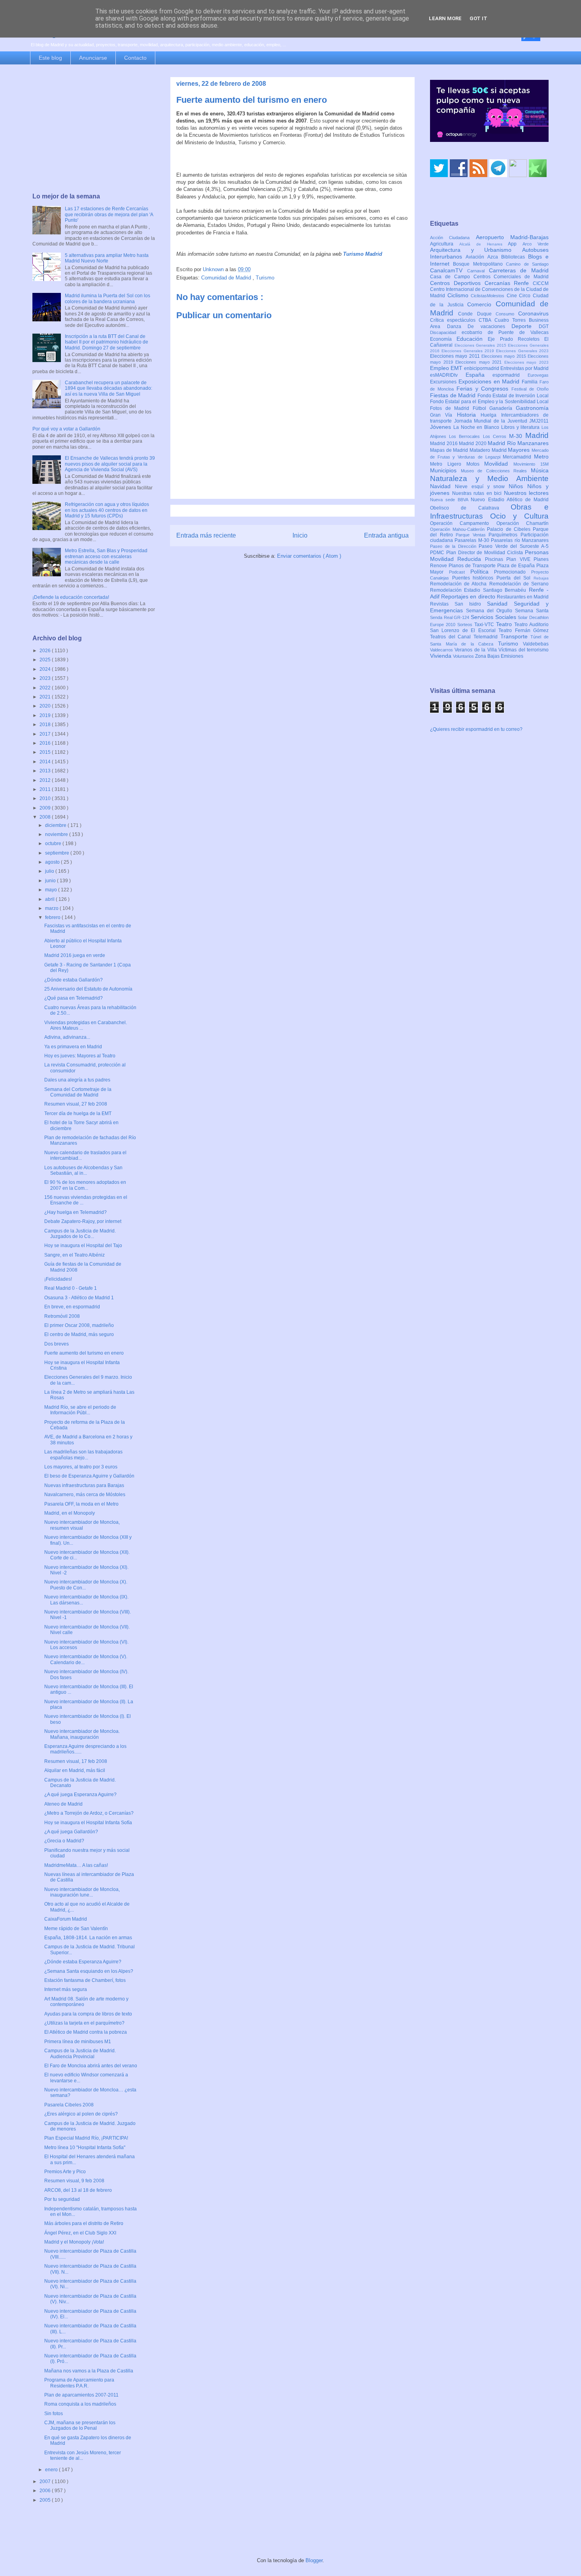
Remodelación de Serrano (519, 584)
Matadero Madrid (489, 450)
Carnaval (478, 271)
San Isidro (471, 604)
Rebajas (541, 578)
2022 (46, 688)
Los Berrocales (466, 436)
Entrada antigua (386, 535)
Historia (469, 415)
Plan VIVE (520, 559)
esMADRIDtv (448, 375)
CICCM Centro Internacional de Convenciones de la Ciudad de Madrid (489, 290)
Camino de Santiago (527, 264)
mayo (52, 890)
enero (52, 2470)
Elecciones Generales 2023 (522, 351)
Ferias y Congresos (484, 389)
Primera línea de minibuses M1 (78, 2042)
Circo (526, 296)
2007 (46, 2482)
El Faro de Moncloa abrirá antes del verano (91, 2066)
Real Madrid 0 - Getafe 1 (71, 1288)
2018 (46, 725)
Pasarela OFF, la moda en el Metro (81, 1504)
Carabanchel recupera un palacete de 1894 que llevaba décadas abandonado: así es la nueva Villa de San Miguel (108, 388)
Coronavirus (533, 313)
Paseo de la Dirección (454, 546)
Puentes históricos (474, 578)
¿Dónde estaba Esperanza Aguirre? (83, 1962)
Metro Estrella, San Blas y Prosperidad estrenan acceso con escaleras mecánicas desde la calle (106, 556)
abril (50, 899)
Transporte (516, 636)
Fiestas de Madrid (454, 395)
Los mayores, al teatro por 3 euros (81, 1467)
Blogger (314, 2560)
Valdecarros (442, 650)
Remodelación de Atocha (460, 584)
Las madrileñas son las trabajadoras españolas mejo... (83, 1455)
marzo (52, 908)
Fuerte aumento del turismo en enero (84, 1353)
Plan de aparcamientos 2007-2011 (81, 2395)
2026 (46, 651)
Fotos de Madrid (451, 408)
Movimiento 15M (531, 464)
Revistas (442, 604)
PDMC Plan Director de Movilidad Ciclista (477, 553)
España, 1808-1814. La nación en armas (88, 1938)
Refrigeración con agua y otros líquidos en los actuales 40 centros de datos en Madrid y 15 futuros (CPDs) (107, 510)
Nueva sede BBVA (450, 500)
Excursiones (444, 382)
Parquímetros (505, 535)
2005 (46, 2500)
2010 (46, 798)
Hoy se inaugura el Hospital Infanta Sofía (88, 1823)
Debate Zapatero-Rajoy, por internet (83, 1221)
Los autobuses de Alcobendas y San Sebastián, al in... (83, 1170)
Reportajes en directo (469, 596)
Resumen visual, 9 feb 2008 (74, 2181)
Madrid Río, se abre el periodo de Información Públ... (80, 1410)
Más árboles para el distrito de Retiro (84, 2223)
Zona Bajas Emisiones (499, 656)
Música (540, 470)
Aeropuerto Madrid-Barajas (512, 237)
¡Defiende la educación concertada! (71, 597)
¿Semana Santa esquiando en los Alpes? (89, 1971)
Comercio (481, 304)
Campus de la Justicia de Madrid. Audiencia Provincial (80, 2053)
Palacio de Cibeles (510, 529)
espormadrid (510, 375)
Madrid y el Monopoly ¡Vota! (74, 2242)
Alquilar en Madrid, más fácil (75, 1770)
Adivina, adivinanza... (67, 1037)
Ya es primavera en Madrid (73, 1047)
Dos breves (57, 1344)
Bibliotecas (515, 257)
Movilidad (499, 464)
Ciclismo (459, 295)
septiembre (58, 853)
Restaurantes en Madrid (523, 597)
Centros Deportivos (457, 283)
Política (482, 572)
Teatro (505, 624)
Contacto (135, 58)
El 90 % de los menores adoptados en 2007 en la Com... (85, 1185)
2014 (46, 762)
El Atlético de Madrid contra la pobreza (86, 2032)
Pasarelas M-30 (473, 540)
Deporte (525, 326)
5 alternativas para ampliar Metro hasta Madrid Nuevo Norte (107, 258)
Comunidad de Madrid (227, 278)
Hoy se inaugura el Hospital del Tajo (83, 1246)
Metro (541, 457)
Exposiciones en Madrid (490, 381)
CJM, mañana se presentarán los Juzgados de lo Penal (80, 2425)
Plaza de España (517, 566)
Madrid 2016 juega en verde (75, 955)
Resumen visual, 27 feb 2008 (76, 1104)
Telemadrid (487, 637)
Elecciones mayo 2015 (505, 356)
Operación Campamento (463, 523)
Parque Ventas (472, 535)
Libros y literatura (521, 427)
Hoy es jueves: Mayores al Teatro (80, 1056)
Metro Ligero (448, 464)
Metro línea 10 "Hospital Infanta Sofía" (85, 2148)
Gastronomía (532, 408)
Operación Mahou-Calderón (458, 529)
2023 (46, 678)
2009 (46, 808)
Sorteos (466, 625)
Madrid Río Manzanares (518, 443)
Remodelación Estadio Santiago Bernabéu (479, 590)
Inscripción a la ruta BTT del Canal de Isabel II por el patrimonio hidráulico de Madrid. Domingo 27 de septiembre (107, 342)
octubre (54, 844)
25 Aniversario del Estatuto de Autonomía (88, 989)
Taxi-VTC (485, 625)
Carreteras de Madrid (519, 270)
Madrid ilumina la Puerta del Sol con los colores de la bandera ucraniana (108, 298)
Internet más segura (66, 1989)
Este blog (50, 58)
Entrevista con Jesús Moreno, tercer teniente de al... (83, 2455)
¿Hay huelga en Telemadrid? (75, 1212)
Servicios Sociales (494, 617)
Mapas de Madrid (450, 450)
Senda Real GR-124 (450, 617)
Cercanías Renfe (509, 283)
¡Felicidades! (58, 1279)
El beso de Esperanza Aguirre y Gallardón (89, 1476)
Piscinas (496, 559)
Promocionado (513, 572)
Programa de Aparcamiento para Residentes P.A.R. (79, 2383)
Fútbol (481, 408)
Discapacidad (446, 332)
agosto (53, 862)
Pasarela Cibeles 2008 (69, 2105)
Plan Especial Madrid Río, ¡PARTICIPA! (86, 2138)
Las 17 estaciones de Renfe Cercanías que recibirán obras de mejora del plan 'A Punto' (109, 214)
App (515, 244)
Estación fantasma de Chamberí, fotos (85, 1980)
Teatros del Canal (452, 637)
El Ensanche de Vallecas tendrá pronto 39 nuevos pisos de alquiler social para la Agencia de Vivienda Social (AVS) (110, 464)
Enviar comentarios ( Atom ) (309, 556)
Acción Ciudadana (453, 238)
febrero (53, 917)
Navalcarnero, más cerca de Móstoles (85, 1495)
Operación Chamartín (523, 523)
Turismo (265, 278)
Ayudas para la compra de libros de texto (88, 2014)
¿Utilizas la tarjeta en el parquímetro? (84, 2023)
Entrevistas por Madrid (524, 368)
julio (50, 871)
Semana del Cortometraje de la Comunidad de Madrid (78, 1092)
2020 (46, 706)
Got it (478, 18)
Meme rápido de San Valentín (76, 1929)
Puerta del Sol (515, 578)
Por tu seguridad (62, 2199)
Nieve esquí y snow (482, 487)
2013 (46, 771)
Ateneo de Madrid (63, 1804)
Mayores (520, 450)
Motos (475, 464)
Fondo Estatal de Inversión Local (513, 396)
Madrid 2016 (444, 443)
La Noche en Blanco (477, 427)
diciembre (56, 825)
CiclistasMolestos (489, 296)
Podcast (460, 572)
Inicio (300, 535)
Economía (443, 339)
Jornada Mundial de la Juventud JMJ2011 (502, 421)
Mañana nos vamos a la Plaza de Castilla (89, 2371)
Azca (494, 257)
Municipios (445, 470)
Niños (518, 486)
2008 (46, 817)
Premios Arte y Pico (65, 2172)
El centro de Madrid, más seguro (79, 1334)
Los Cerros (496, 436)
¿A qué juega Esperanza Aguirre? (80, 1795)
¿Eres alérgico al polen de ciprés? (81, 2114)
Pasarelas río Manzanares (520, 540)
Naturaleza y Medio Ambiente (489, 478)
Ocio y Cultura (519, 516)
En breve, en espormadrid (72, 1307)
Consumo (507, 314)
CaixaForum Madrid (66, 1919)
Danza (457, 326)
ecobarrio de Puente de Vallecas (505, 332)
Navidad (442, 486)
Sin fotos (54, 2414)
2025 (46, 660)
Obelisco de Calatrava (470, 508)
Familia (531, 382)
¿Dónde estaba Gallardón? (74, 980)
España (479, 375)
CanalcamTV (449, 270)
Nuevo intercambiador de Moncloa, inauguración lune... (82, 1892)
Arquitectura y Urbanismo (476, 250)
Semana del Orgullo (490, 611)
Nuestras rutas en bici (478, 493)
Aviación (476, 257)
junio (51, 881)
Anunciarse (93, 58)
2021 (46, 697)
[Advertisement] (94, 129)
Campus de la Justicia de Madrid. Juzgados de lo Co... (80, 1234)
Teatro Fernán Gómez (523, 630)
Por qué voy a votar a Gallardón (66, 429)
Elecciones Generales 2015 (481, 345)
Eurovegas (538, 375)
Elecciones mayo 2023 (526, 362)
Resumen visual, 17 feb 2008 (76, 1761)
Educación (472, 339)
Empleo (440, 368)
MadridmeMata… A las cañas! (76, 1865)
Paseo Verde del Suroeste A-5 (514, 546)
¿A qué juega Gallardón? (71, 1832)
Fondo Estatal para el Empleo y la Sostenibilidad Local (489, 402)
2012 (46, 780)
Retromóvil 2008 (62, 1316)
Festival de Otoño (530, 389)
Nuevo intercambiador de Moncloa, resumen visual (82, 1525)
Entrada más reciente (206, 535)
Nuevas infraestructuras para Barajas (84, 1485)
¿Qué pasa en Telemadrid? (74, 998)
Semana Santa (532, 611)
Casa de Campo (452, 277)
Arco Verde (536, 244)
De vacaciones (490, 326)
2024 (46, 669)
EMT (457, 368)
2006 (46, 2491)
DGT (544, 326)
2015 (46, 752)
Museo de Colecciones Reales (496, 471)
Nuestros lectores (526, 493)
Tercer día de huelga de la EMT (78, 1113)
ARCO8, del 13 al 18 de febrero (78, 2190)
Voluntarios (464, 656)
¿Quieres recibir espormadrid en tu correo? (476, 729)
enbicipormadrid (482, 368)
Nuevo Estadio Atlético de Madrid (510, 500)
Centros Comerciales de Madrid (511, 277)
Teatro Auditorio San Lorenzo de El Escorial (489, 627)
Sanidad (500, 604)
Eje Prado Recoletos (516, 339)
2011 (46, 789)
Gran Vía (443, 415)
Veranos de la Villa (476, 650)
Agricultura (445, 244)
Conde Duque (477, 314)
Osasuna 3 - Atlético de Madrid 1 (79, 1298)
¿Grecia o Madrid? (64, 1841)
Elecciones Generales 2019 (469, 351)
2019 (46, 715)
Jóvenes (442, 427)
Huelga (491, 415)
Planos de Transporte (473, 566)
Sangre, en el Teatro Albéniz (75, 1255)
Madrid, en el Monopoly (70, 1513)
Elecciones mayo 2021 (480, 362)
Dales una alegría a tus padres (77, 1080)
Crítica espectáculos (454, 320)
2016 (46, 743)
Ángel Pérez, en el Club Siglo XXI (80, 2233)
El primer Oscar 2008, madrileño (79, 1325)
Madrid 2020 (473, 443)
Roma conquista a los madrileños (80, 2404)
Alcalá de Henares (484, 244)
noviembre (57, 834)
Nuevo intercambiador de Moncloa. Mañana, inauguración (82, 1734)
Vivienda (441, 656)
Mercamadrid (518, 457)
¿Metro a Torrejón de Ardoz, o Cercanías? (89, 1813)
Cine (513, 296)
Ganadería (503, 408)
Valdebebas (536, 644)
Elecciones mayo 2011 (456, 356)
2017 (46, 734)
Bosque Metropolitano (479, 264)
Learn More (445, 18)
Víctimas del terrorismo (523, 650)
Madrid (537, 435)
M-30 (517, 436)
